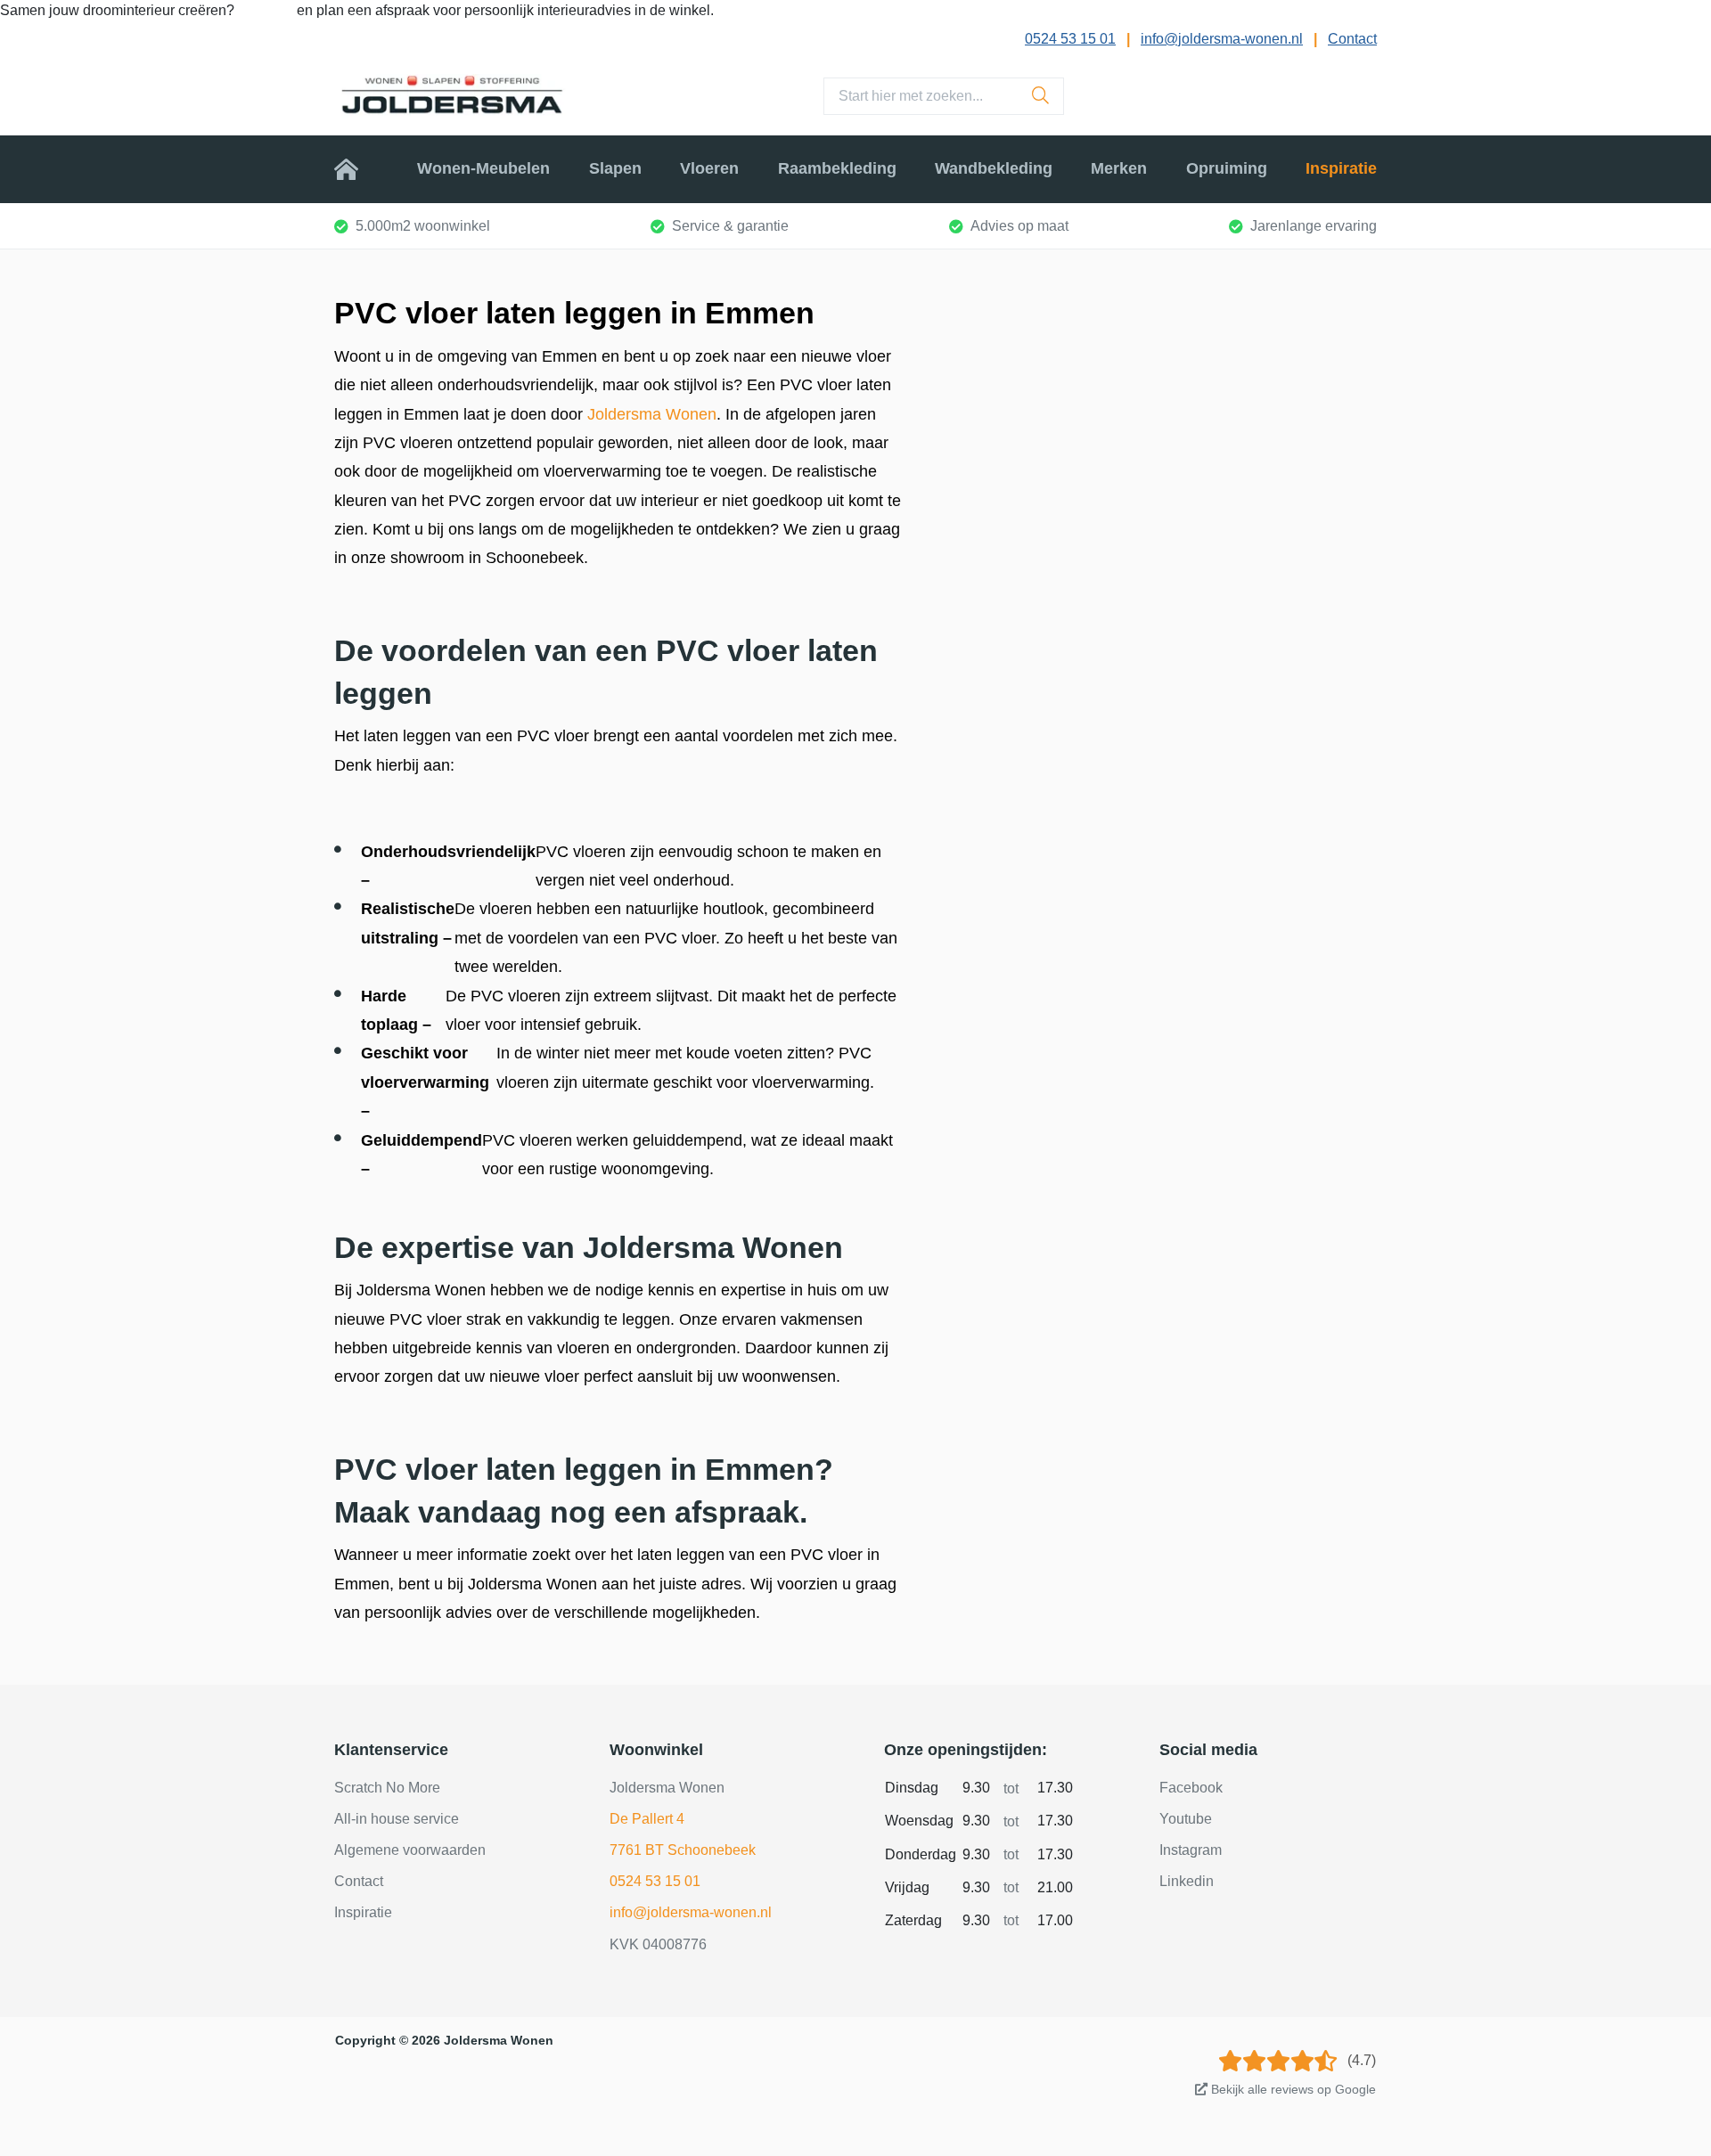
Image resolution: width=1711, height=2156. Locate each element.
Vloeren (709, 168)
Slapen (615, 168)
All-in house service (397, 1819)
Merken (1119, 168)
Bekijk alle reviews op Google (1292, 2089)
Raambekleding (837, 168)
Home (356, 168)
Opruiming (1227, 168)
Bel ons (267, 10)
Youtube (1186, 1819)
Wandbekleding (994, 168)
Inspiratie (1341, 168)
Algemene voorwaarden (410, 1850)
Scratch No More (387, 1788)
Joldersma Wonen (652, 414)
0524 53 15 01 (1070, 39)
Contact (1352, 39)
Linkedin (1187, 1881)
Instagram (1191, 1850)
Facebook (1191, 1788)
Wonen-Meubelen (483, 168)
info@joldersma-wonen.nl (1222, 39)
